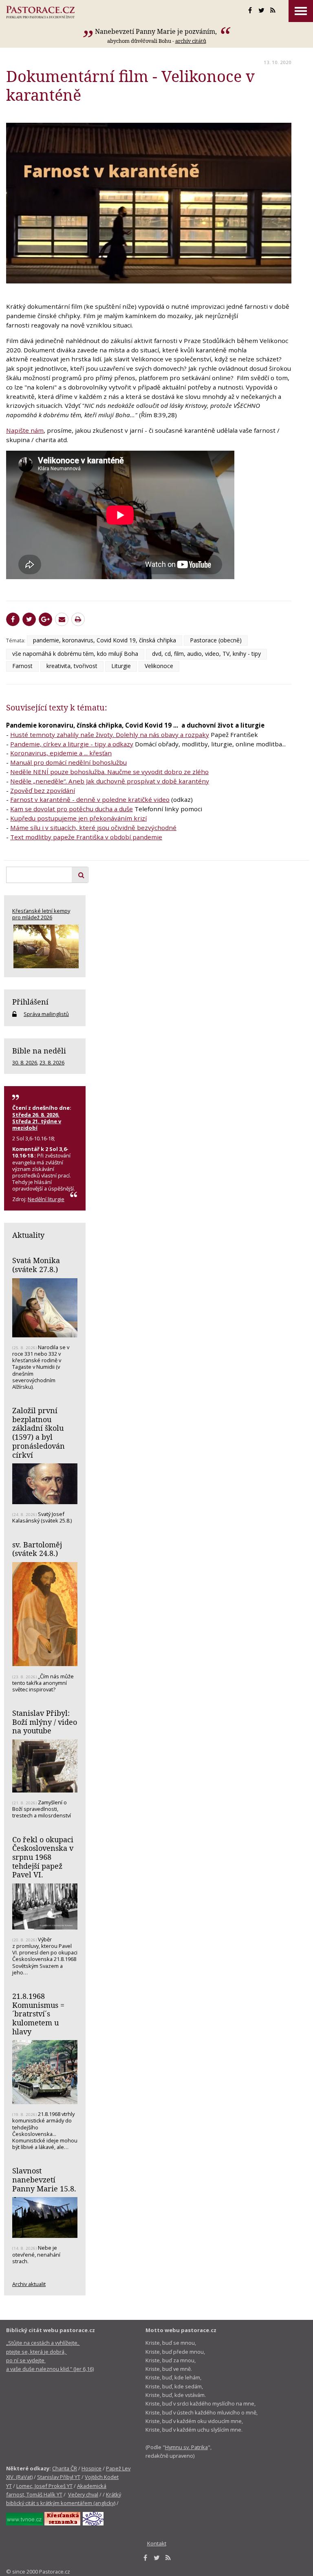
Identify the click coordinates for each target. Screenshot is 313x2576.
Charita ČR (65, 2468)
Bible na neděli (39, 1051)
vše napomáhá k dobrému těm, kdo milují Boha (75, 654)
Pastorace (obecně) (216, 640)
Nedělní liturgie (46, 1199)
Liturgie (121, 666)
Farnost (22, 666)
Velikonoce (159, 666)
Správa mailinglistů (46, 1014)
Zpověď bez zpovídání (43, 790)
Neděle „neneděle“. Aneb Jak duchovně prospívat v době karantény (110, 781)
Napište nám (25, 430)
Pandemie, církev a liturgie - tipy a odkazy (72, 744)
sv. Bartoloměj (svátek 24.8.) (37, 1549)
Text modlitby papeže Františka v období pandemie (86, 837)
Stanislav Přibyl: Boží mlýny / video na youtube (45, 1722)
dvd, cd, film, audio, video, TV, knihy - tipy (206, 654)
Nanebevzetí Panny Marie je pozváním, (157, 31)
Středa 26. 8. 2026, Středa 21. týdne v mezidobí (37, 1121)
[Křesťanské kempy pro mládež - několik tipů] (45, 946)
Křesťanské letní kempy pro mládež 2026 (41, 914)
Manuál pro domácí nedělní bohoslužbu (68, 762)
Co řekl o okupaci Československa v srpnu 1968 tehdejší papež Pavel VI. (43, 1857)
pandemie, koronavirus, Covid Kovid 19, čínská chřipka (105, 640)
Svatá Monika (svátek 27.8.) (36, 1265)
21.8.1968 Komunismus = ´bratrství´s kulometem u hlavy (38, 2014)
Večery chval (83, 2494)
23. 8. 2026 (52, 1062)
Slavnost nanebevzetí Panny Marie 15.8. (44, 2179)
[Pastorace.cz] (40, 12)
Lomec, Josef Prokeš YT (44, 2486)
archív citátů (191, 41)
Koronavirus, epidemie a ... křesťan (61, 753)
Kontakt (157, 2543)
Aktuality (28, 1235)
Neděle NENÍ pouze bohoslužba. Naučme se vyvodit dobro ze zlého (109, 772)
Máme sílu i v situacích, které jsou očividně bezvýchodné (93, 828)
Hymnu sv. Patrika (186, 2447)
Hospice (91, 2468)
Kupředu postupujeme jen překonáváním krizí (78, 818)
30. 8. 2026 (25, 1062)
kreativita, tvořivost (72, 666)
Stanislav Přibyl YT (59, 2477)
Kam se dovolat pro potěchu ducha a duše (72, 809)
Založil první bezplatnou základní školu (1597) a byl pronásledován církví (39, 1433)
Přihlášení (30, 1002)
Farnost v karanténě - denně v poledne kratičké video (90, 799)
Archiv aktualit (29, 2284)
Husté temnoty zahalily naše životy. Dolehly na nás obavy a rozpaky (110, 735)
